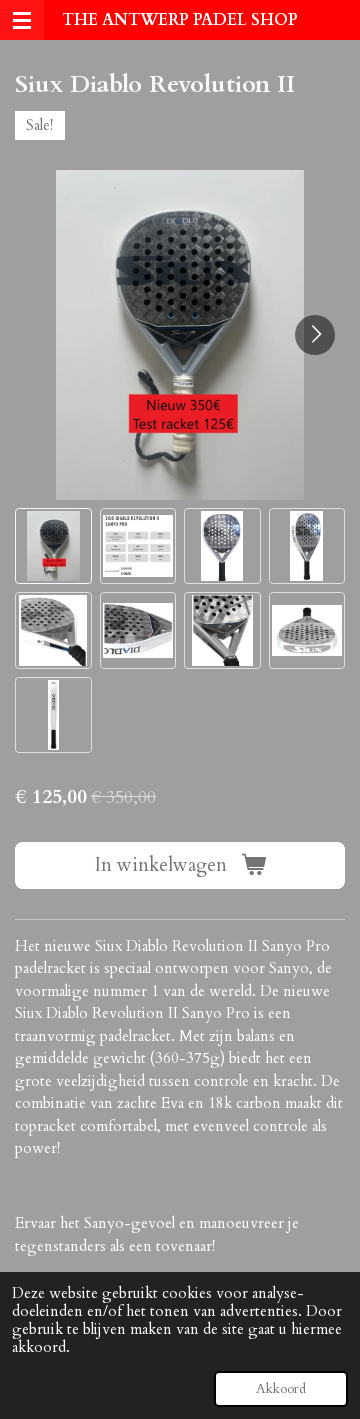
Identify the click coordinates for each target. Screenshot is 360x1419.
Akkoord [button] (281, 1389)
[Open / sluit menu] (22, 20)
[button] (53, 546)
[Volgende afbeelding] (315, 335)
